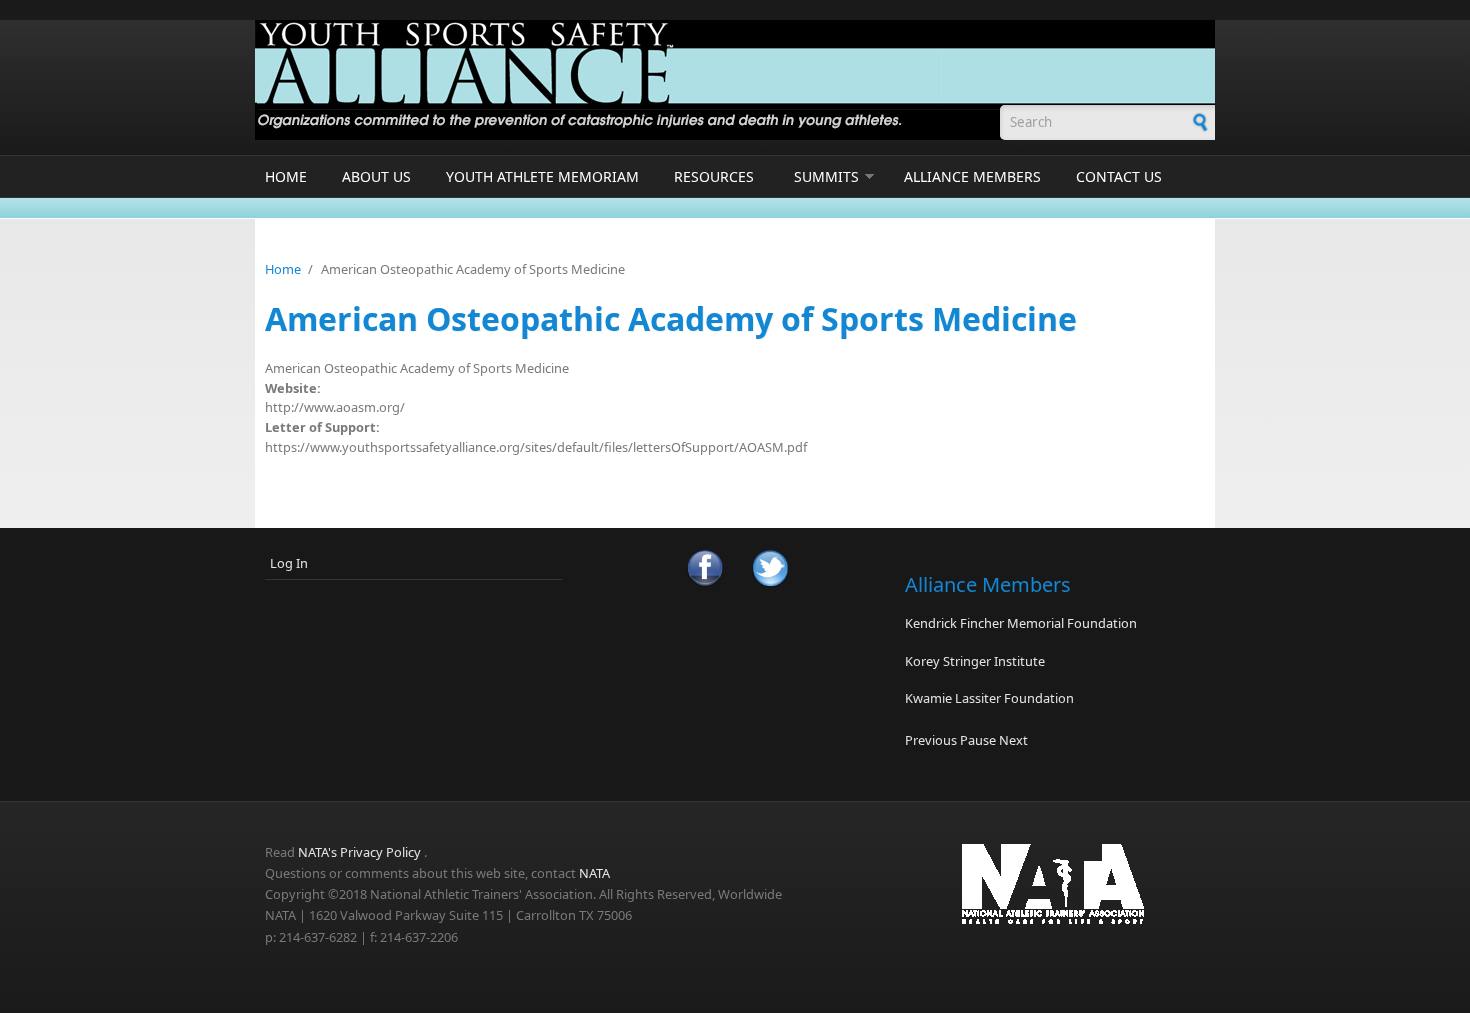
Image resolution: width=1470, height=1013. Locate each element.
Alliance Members (972, 176)
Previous (931, 740)
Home (286, 176)
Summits (826, 176)
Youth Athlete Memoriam (542, 176)
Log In (289, 563)
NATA (594, 873)
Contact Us (1119, 176)
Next (1013, 740)
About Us (376, 176)
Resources (714, 176)
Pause (978, 740)
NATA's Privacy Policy (359, 852)
